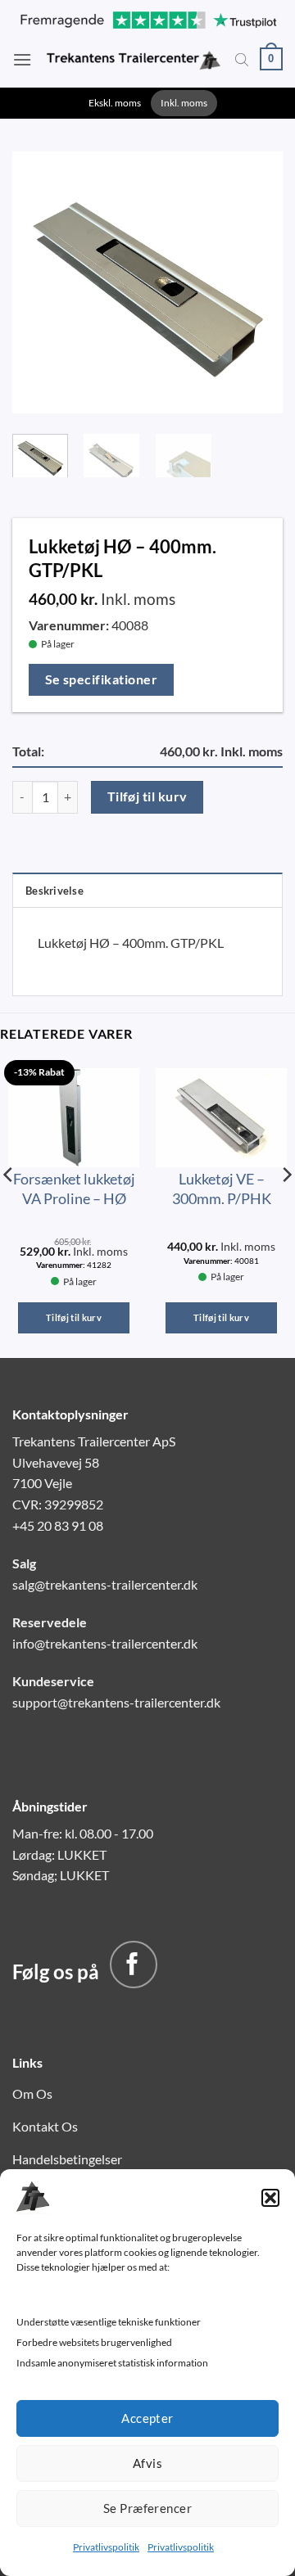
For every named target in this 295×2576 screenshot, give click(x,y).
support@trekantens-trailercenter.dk (116, 1702)
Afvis (147, 2463)
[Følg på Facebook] (134, 1965)
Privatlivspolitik (106, 2547)
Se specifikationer (101, 679)
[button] (270, 2198)
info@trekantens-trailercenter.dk (105, 1643)
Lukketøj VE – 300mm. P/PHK (222, 1188)
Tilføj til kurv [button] (74, 1317)
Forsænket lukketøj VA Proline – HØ (74, 1188)
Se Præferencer (147, 2508)
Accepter (147, 2418)
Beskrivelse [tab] (54, 891)
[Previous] (39, 278)
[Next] (256, 278)
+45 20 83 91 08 (58, 1525)
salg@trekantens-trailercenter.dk (105, 1584)
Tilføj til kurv (147, 796)
